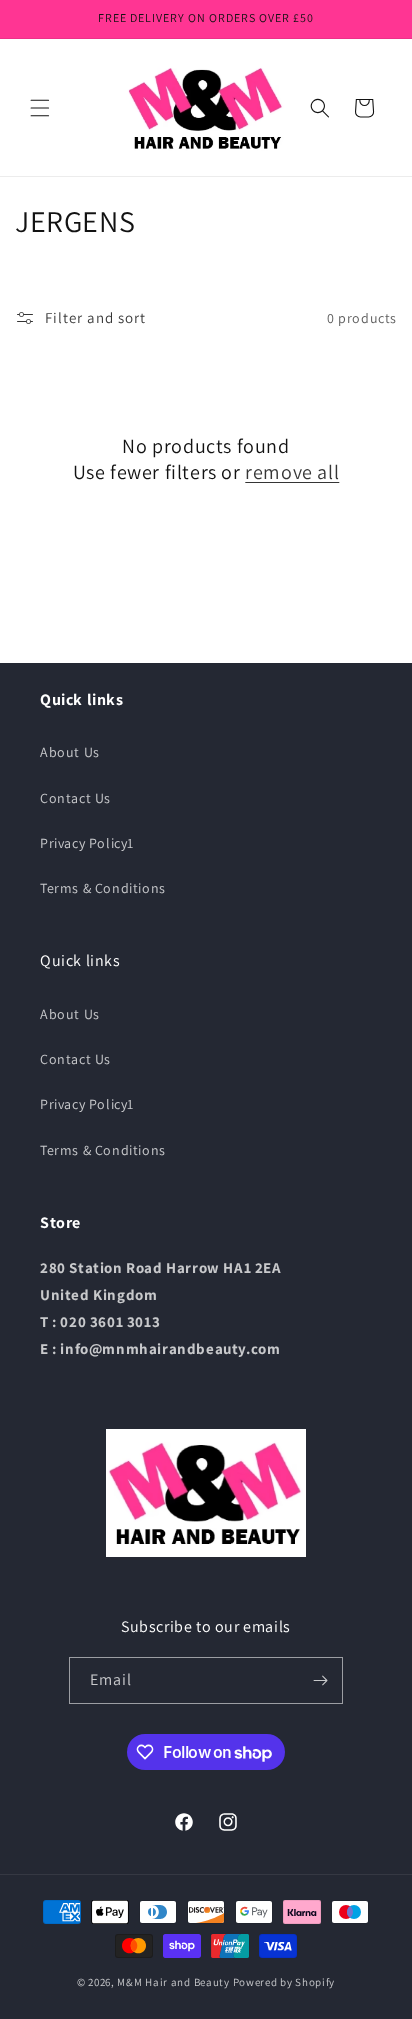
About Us (70, 752)
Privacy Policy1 (87, 843)
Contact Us (75, 798)
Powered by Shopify (284, 1982)
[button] (40, 108)
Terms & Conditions (103, 888)
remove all (292, 472)
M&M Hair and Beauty (173, 1982)
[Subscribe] (320, 1680)
